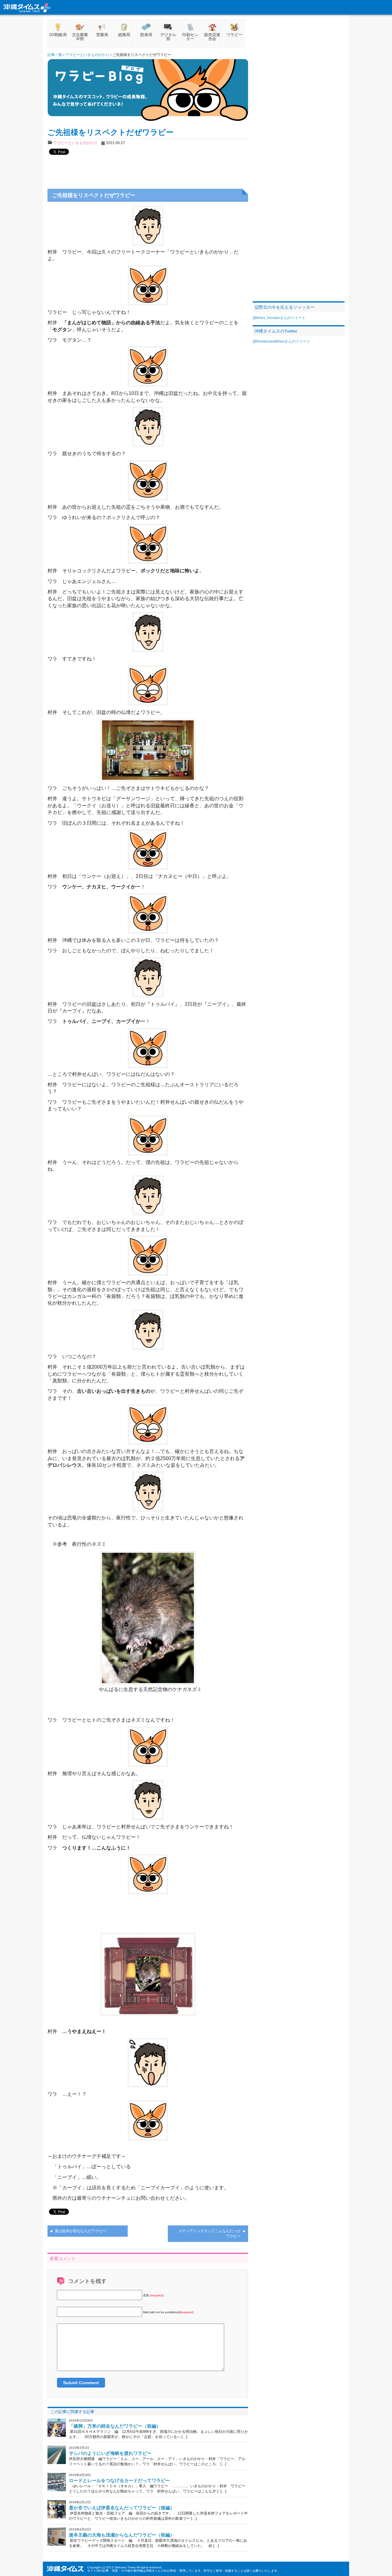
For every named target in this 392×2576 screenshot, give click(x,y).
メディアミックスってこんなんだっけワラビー (209, 2234)
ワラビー (234, 35)
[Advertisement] (148, 169)
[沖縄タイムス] (27, 7)
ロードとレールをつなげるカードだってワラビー (119, 2480)
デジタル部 (168, 37)
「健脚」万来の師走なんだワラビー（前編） (115, 2426)
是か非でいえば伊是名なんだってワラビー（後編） (122, 2508)
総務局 (124, 35)
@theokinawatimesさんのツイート (281, 341)
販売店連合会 (212, 37)
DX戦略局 (58, 35)
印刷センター (190, 37)
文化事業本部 (80, 37)
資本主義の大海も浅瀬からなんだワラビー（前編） (122, 2535)
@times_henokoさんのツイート (279, 318)
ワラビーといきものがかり (75, 143)
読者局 (146, 35)
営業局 (102, 35)
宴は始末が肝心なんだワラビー (81, 2231)
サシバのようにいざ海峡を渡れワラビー (110, 2453)
